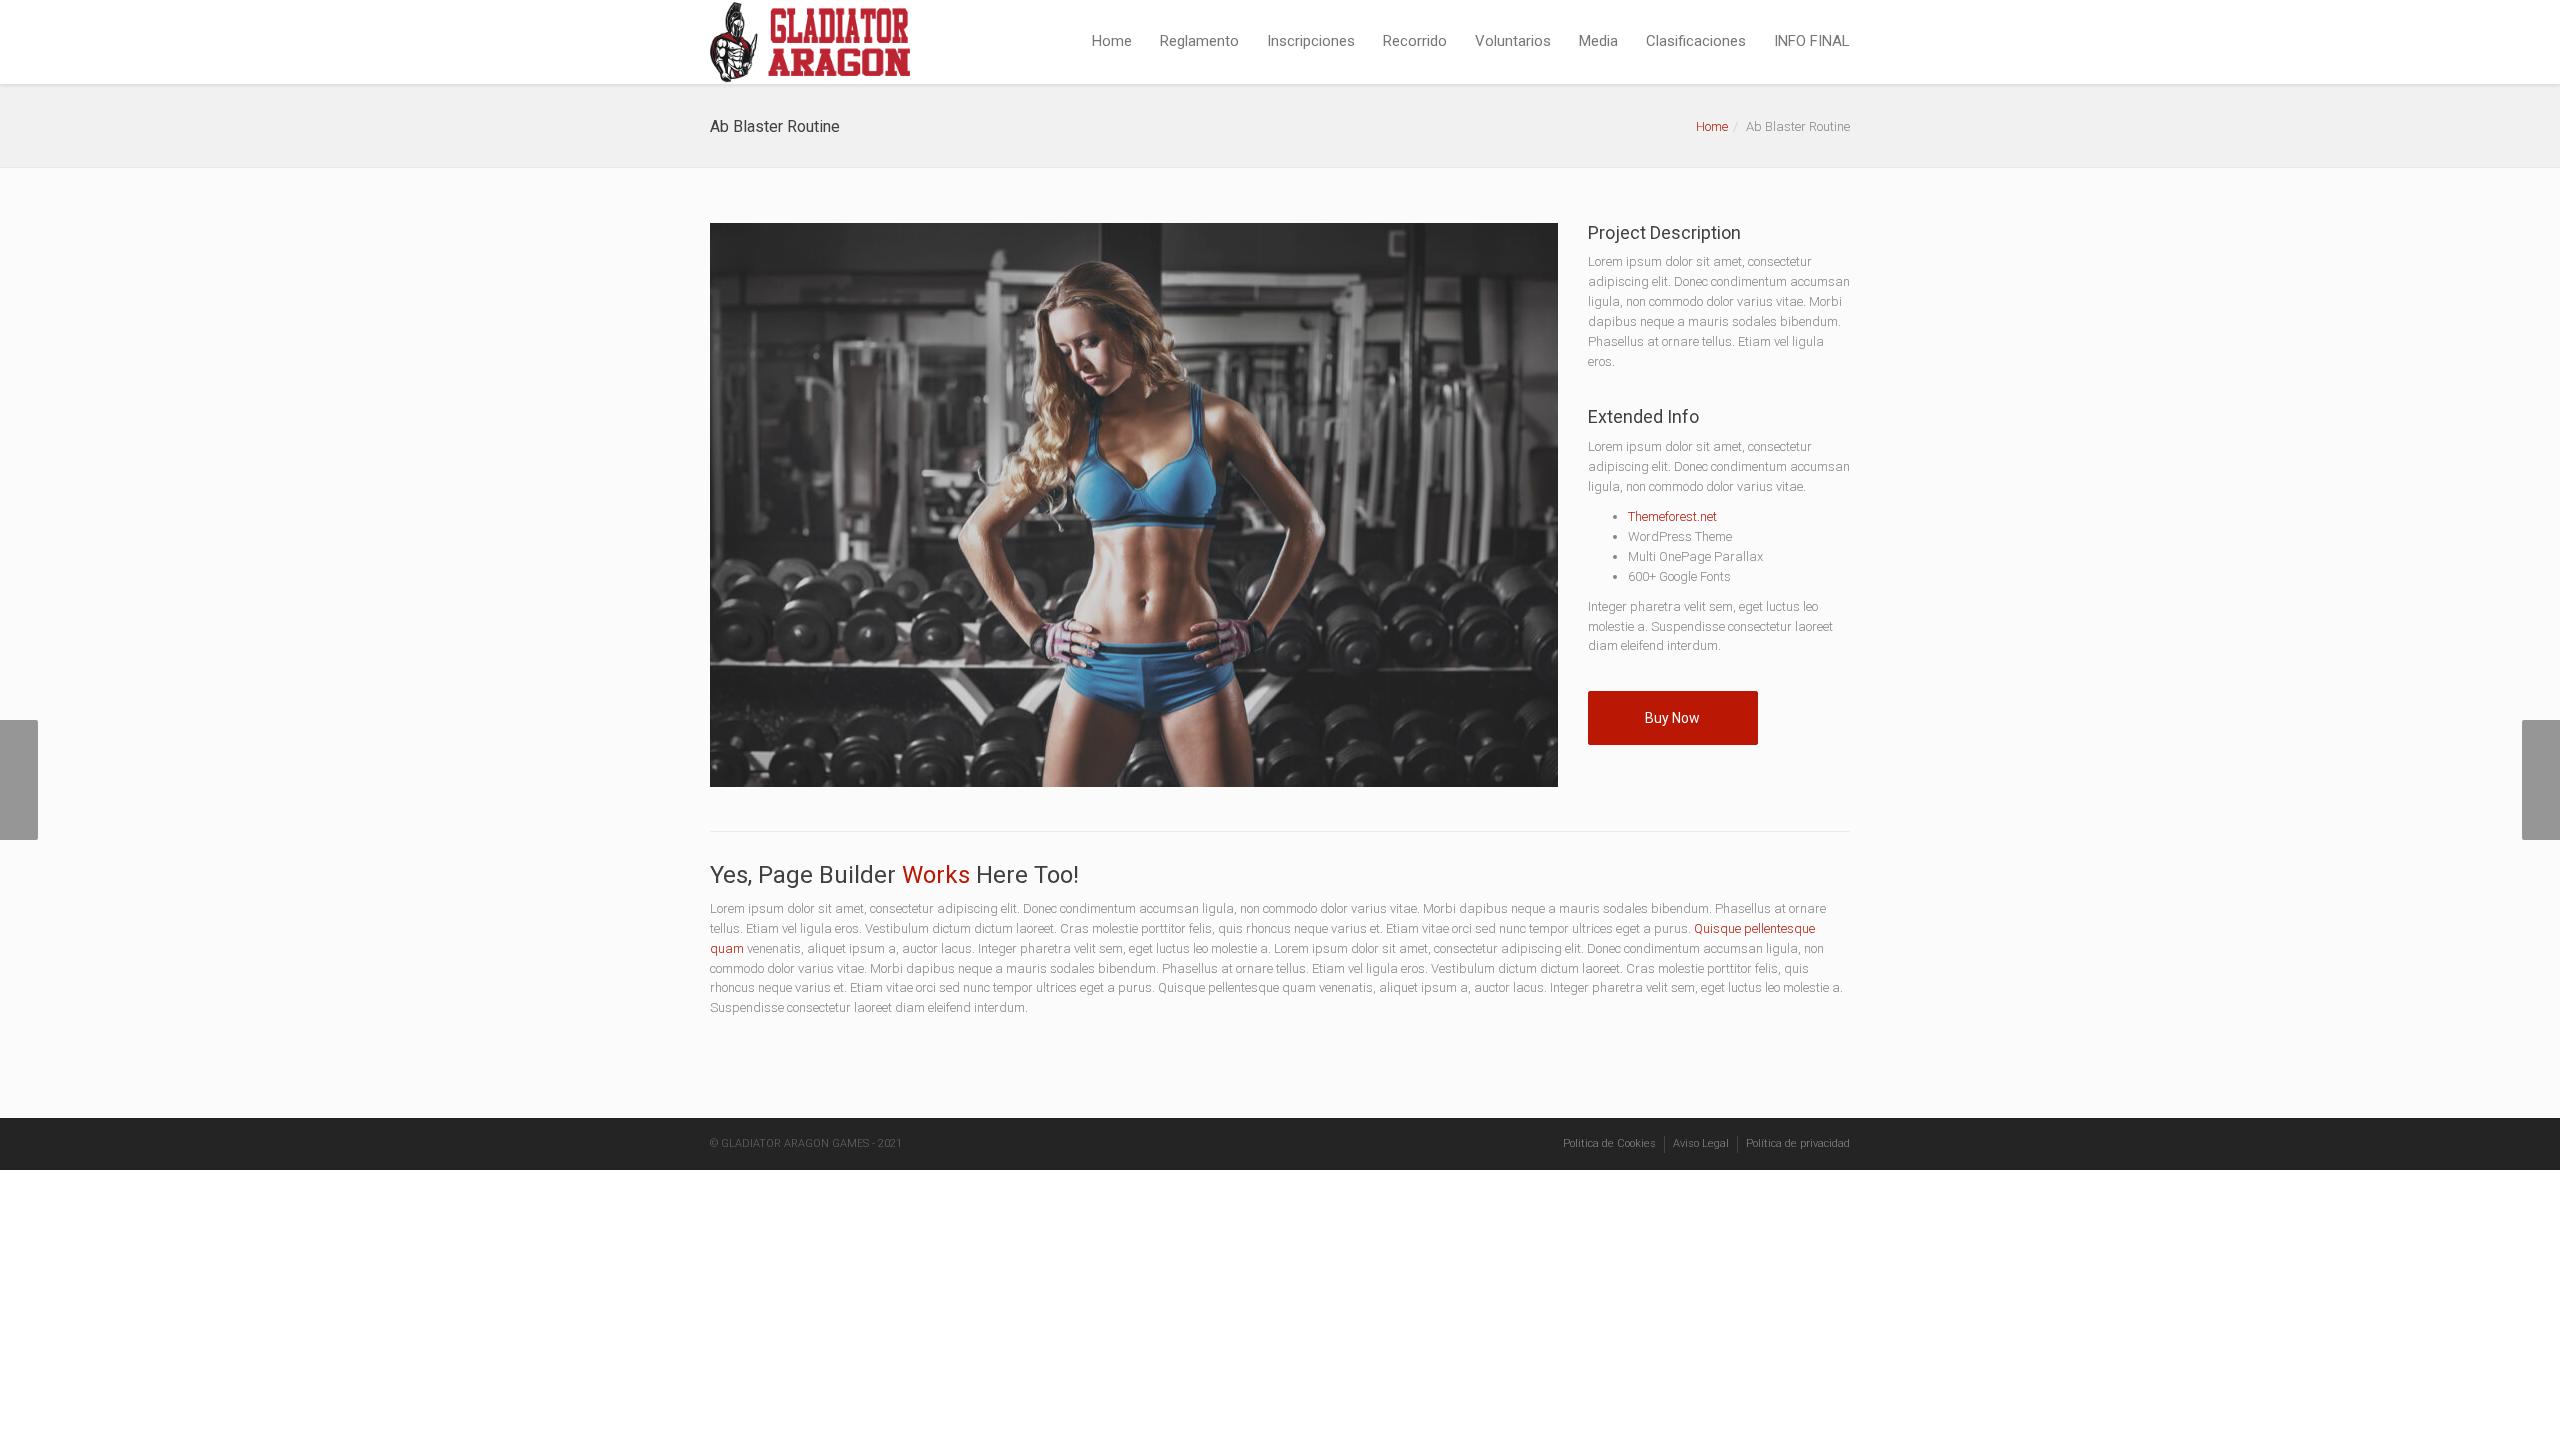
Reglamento (1199, 41)
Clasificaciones (1696, 41)
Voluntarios (1513, 41)
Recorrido (1415, 41)
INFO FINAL (1812, 41)
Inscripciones (1311, 41)
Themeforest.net (1672, 516)
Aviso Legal (1701, 1143)
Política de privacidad (1798, 1143)
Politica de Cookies (1609, 1143)
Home (1112, 41)
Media (1598, 41)
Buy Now (1672, 718)
